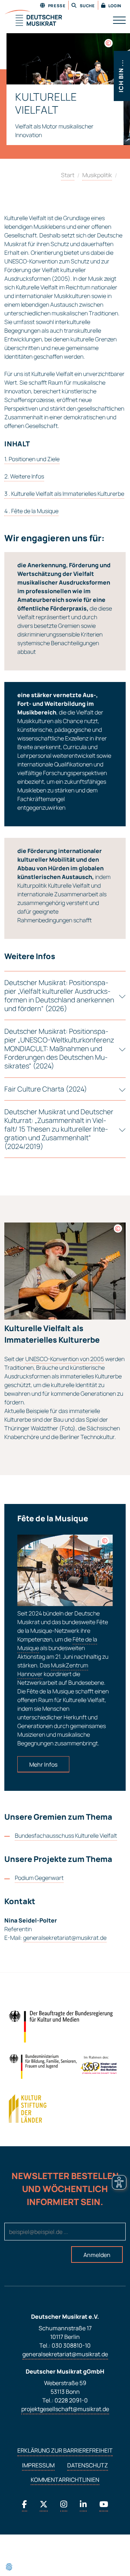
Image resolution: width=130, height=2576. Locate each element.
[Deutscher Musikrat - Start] (33, 19)
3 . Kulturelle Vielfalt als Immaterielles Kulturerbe (64, 494)
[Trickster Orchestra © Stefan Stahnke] (109, 43)
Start (68, 175)
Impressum (38, 2465)
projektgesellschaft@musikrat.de (65, 2409)
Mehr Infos (43, 1764)
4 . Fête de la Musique (31, 511)
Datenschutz (88, 2465)
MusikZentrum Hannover (53, 1670)
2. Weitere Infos (24, 476)
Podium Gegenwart (39, 1878)
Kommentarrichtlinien (65, 2480)
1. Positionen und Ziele (32, 459)
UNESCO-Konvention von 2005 (65, 1359)
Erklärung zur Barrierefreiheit (65, 2450)
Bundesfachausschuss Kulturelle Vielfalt (66, 1836)
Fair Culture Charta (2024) (46, 1089)
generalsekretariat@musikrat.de (65, 1938)
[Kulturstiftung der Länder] (28, 2109)
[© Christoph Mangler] (105, 1541)
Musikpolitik (97, 175)
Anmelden (97, 2255)
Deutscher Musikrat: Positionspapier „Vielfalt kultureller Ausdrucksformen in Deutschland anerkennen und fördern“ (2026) (59, 996)
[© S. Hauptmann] (118, 1228)
